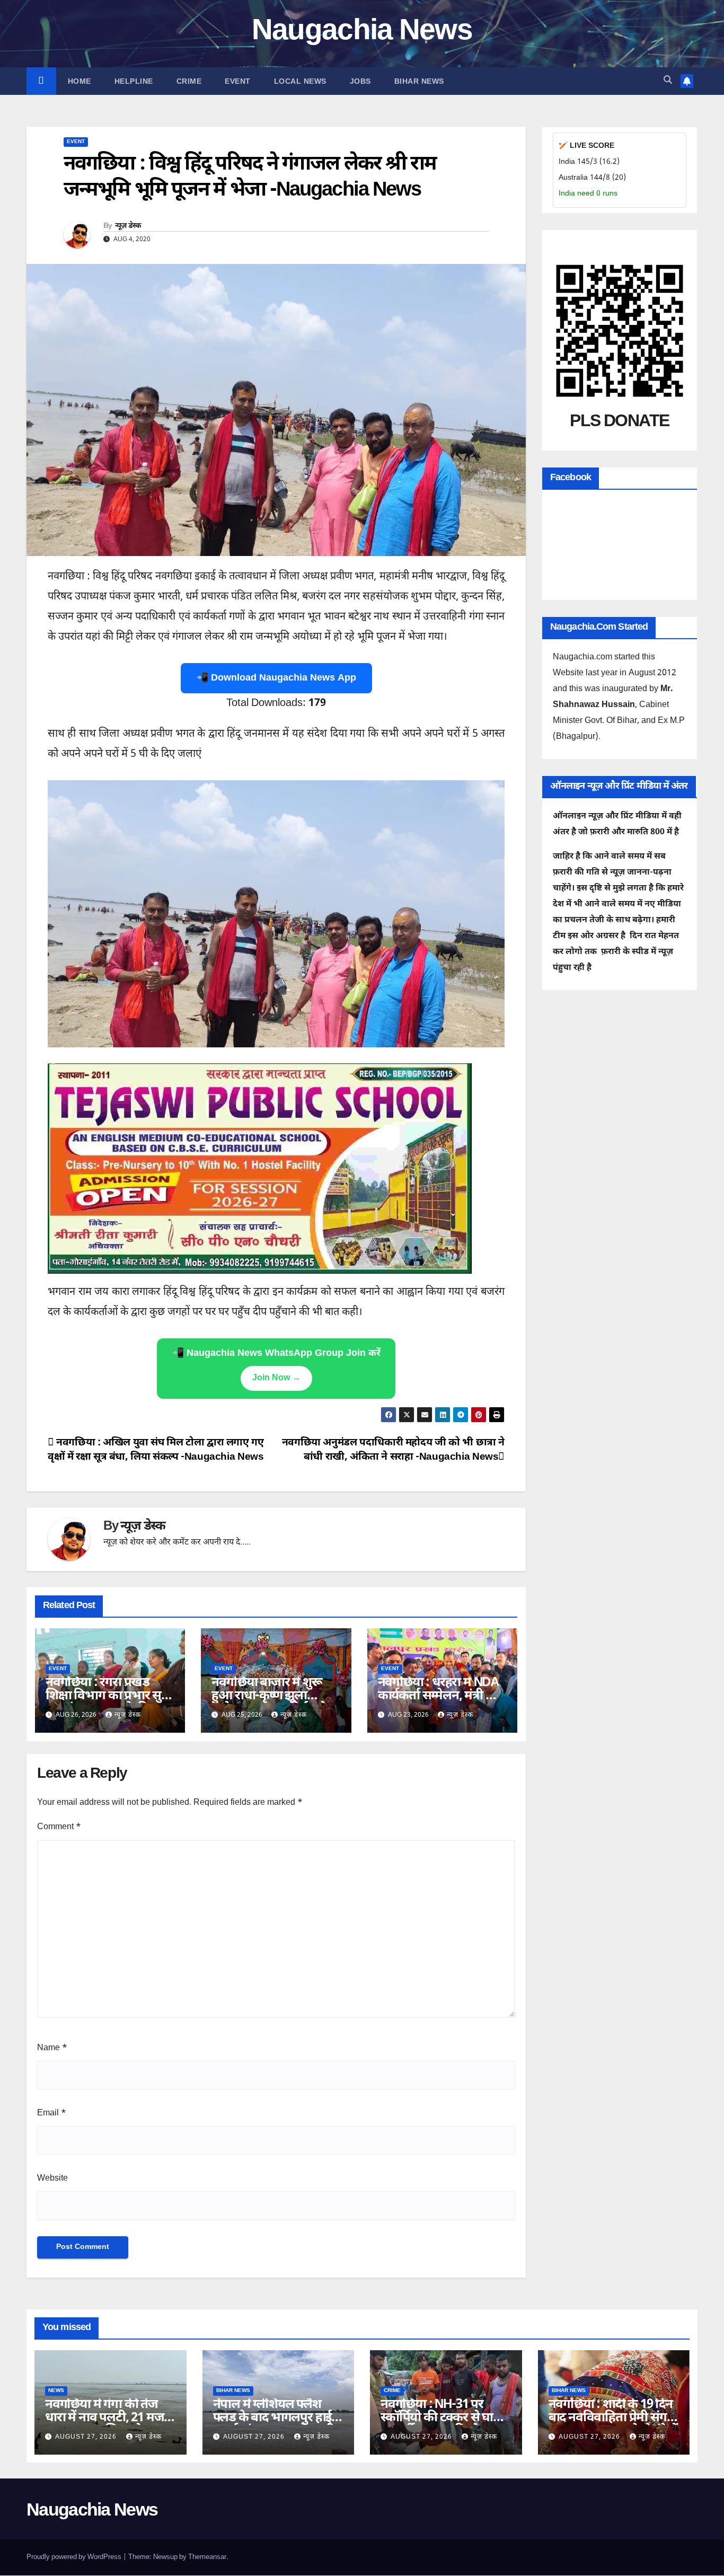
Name (52, 2048)
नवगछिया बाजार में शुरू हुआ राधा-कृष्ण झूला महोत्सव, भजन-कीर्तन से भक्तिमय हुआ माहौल (269, 1703)
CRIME (189, 81)
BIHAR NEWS (419, 81)
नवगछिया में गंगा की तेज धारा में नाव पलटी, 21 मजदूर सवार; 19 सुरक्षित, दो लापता (110, 2418)
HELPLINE (134, 81)
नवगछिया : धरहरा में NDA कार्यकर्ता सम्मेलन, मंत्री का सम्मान (439, 1696)
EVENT (238, 81)
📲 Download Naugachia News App (276, 678)
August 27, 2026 (87, 2437)
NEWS (56, 2391)
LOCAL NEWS (300, 81)
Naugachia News (362, 32)
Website (52, 2179)
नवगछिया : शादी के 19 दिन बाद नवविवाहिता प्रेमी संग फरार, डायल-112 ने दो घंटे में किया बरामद (613, 2425)
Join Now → (276, 1378)
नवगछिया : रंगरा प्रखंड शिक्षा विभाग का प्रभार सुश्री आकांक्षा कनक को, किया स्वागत (110, 1703)
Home (80, 81)
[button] (668, 81)
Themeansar (207, 2557)
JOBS (360, 81)
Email (52, 2114)
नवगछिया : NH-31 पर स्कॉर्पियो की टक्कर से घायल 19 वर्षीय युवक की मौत (445, 2418)
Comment (59, 1827)
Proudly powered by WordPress (75, 2557)
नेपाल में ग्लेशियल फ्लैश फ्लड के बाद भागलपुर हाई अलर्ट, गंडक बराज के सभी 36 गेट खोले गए (274, 2425)
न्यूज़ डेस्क (128, 226)
